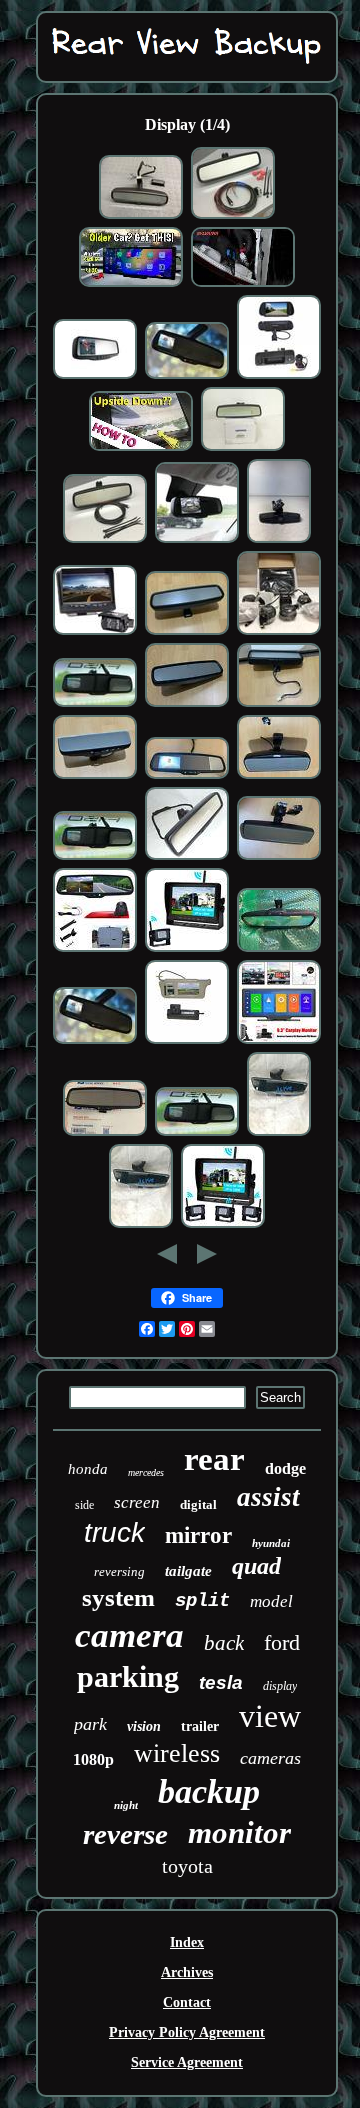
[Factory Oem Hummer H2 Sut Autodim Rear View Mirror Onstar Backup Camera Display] (95, 376)
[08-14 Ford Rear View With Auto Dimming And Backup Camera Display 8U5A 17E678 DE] (105, 1133)
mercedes (146, 1472)
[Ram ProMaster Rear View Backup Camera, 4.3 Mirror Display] (197, 540)
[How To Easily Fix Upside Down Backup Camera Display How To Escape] (141, 448)
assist (268, 1497)
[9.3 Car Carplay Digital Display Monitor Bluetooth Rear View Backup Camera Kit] (279, 1041)
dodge (285, 1468)
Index (187, 1942)
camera (129, 1635)
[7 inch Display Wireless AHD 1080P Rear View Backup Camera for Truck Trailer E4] (223, 1225)
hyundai (271, 1543)
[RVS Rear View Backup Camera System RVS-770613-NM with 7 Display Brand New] (95, 632)
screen (137, 1502)
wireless (177, 1753)
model (271, 1601)
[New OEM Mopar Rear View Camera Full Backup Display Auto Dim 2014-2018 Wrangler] (243, 448)
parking (128, 1676)
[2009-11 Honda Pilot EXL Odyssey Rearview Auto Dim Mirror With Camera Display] (187, 857)
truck (114, 1532)
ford (282, 1642)
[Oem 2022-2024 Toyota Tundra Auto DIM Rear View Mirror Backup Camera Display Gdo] (279, 857)
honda (88, 1469)
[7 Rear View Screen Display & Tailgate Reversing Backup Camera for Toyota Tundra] (279, 376)
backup (209, 1791)
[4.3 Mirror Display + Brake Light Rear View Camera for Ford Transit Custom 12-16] (95, 949)
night (126, 1805)
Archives (187, 1972)
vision (144, 1726)
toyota (187, 1866)
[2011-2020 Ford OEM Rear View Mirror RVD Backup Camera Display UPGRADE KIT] (105, 540)
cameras (270, 1758)
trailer (200, 1726)
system (118, 1597)
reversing (119, 1571)
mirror (198, 1535)
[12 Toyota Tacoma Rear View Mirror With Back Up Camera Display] (187, 776)
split (202, 1601)
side (84, 1505)
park (90, 1724)
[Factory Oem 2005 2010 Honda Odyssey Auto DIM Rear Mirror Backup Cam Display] (279, 704)
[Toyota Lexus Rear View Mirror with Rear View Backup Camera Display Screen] (141, 216)
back (224, 1643)
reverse (125, 1834)
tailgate (188, 1571)
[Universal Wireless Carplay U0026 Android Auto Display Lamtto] (131, 284)
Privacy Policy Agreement (187, 2032)
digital (198, 1504)
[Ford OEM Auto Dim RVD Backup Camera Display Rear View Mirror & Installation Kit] (233, 216)
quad (256, 1566)
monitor (239, 1832)
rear (214, 1459)
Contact (187, 2002)
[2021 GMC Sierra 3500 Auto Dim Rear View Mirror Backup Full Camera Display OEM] (279, 1133)
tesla (221, 1682)
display (280, 1686)
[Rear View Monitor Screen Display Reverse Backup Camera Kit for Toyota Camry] (187, 1041)
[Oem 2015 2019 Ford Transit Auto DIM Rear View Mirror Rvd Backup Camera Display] (187, 704)
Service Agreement (187, 2062)
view (270, 1716)
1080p (93, 1759)
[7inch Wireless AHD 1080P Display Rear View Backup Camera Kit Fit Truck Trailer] (187, 949)
